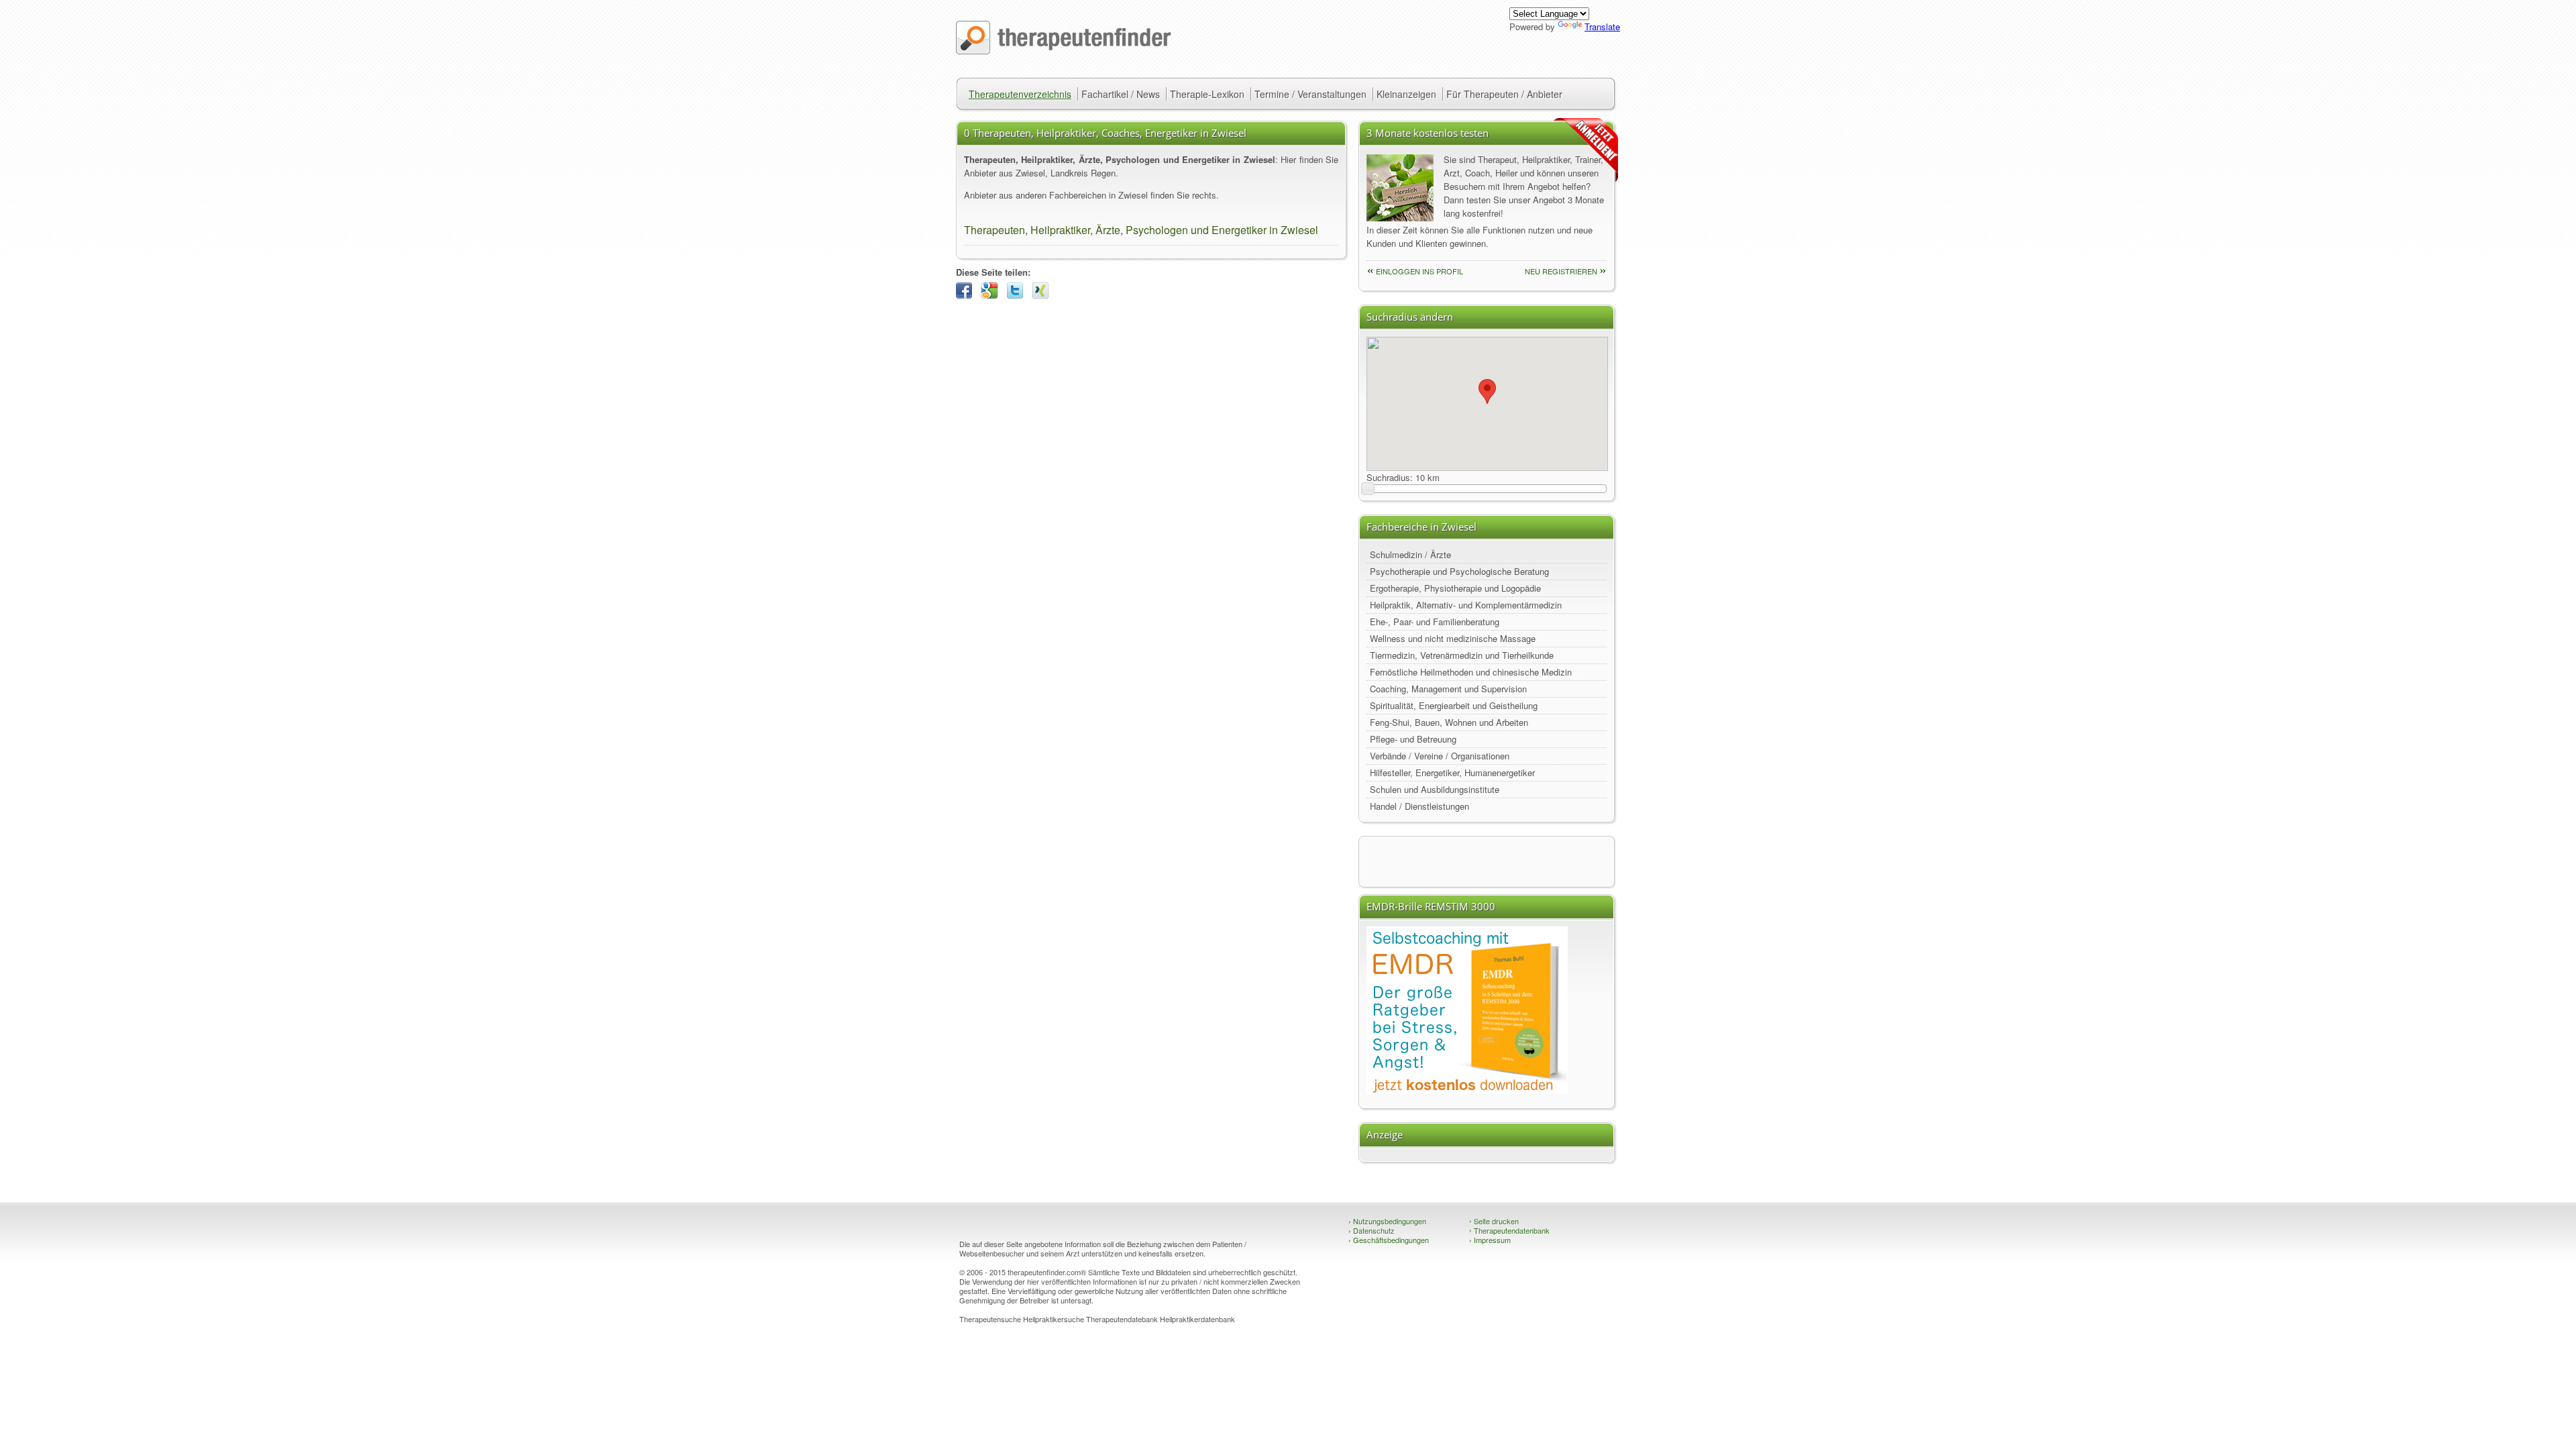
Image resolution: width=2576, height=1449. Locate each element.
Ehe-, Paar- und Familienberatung (1435, 622)
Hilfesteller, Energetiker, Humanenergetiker (1452, 772)
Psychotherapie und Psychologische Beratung (1459, 571)
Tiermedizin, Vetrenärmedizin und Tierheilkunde (1462, 655)
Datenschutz (1372, 1230)
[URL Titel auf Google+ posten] (993, 295)
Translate (1602, 26)
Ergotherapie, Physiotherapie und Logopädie (1455, 588)
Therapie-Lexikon (1207, 94)
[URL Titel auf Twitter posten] (1018, 295)
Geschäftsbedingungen (1389, 1240)
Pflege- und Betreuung (1413, 739)
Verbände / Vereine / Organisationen (1440, 756)
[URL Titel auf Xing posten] (1044, 295)
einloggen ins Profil (1419, 271)
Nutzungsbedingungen (1387, 1221)
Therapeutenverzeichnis (1020, 94)
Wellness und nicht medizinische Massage (1453, 638)
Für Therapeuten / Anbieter (1504, 94)
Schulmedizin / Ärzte (1410, 554)
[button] (1487, 391)
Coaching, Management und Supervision (1448, 689)
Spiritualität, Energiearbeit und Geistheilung (1454, 705)
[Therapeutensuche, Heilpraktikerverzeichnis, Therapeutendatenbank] (1064, 51)
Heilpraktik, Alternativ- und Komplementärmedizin (1466, 605)
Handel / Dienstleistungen (1419, 806)
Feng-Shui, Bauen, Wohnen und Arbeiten (1449, 722)
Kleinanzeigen (1406, 94)
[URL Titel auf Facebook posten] (967, 295)
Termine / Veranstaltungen (1310, 94)
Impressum (1490, 1240)
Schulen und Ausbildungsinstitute (1435, 789)
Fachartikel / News (1121, 94)
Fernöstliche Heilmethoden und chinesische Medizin (1471, 672)
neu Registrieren (1561, 271)
